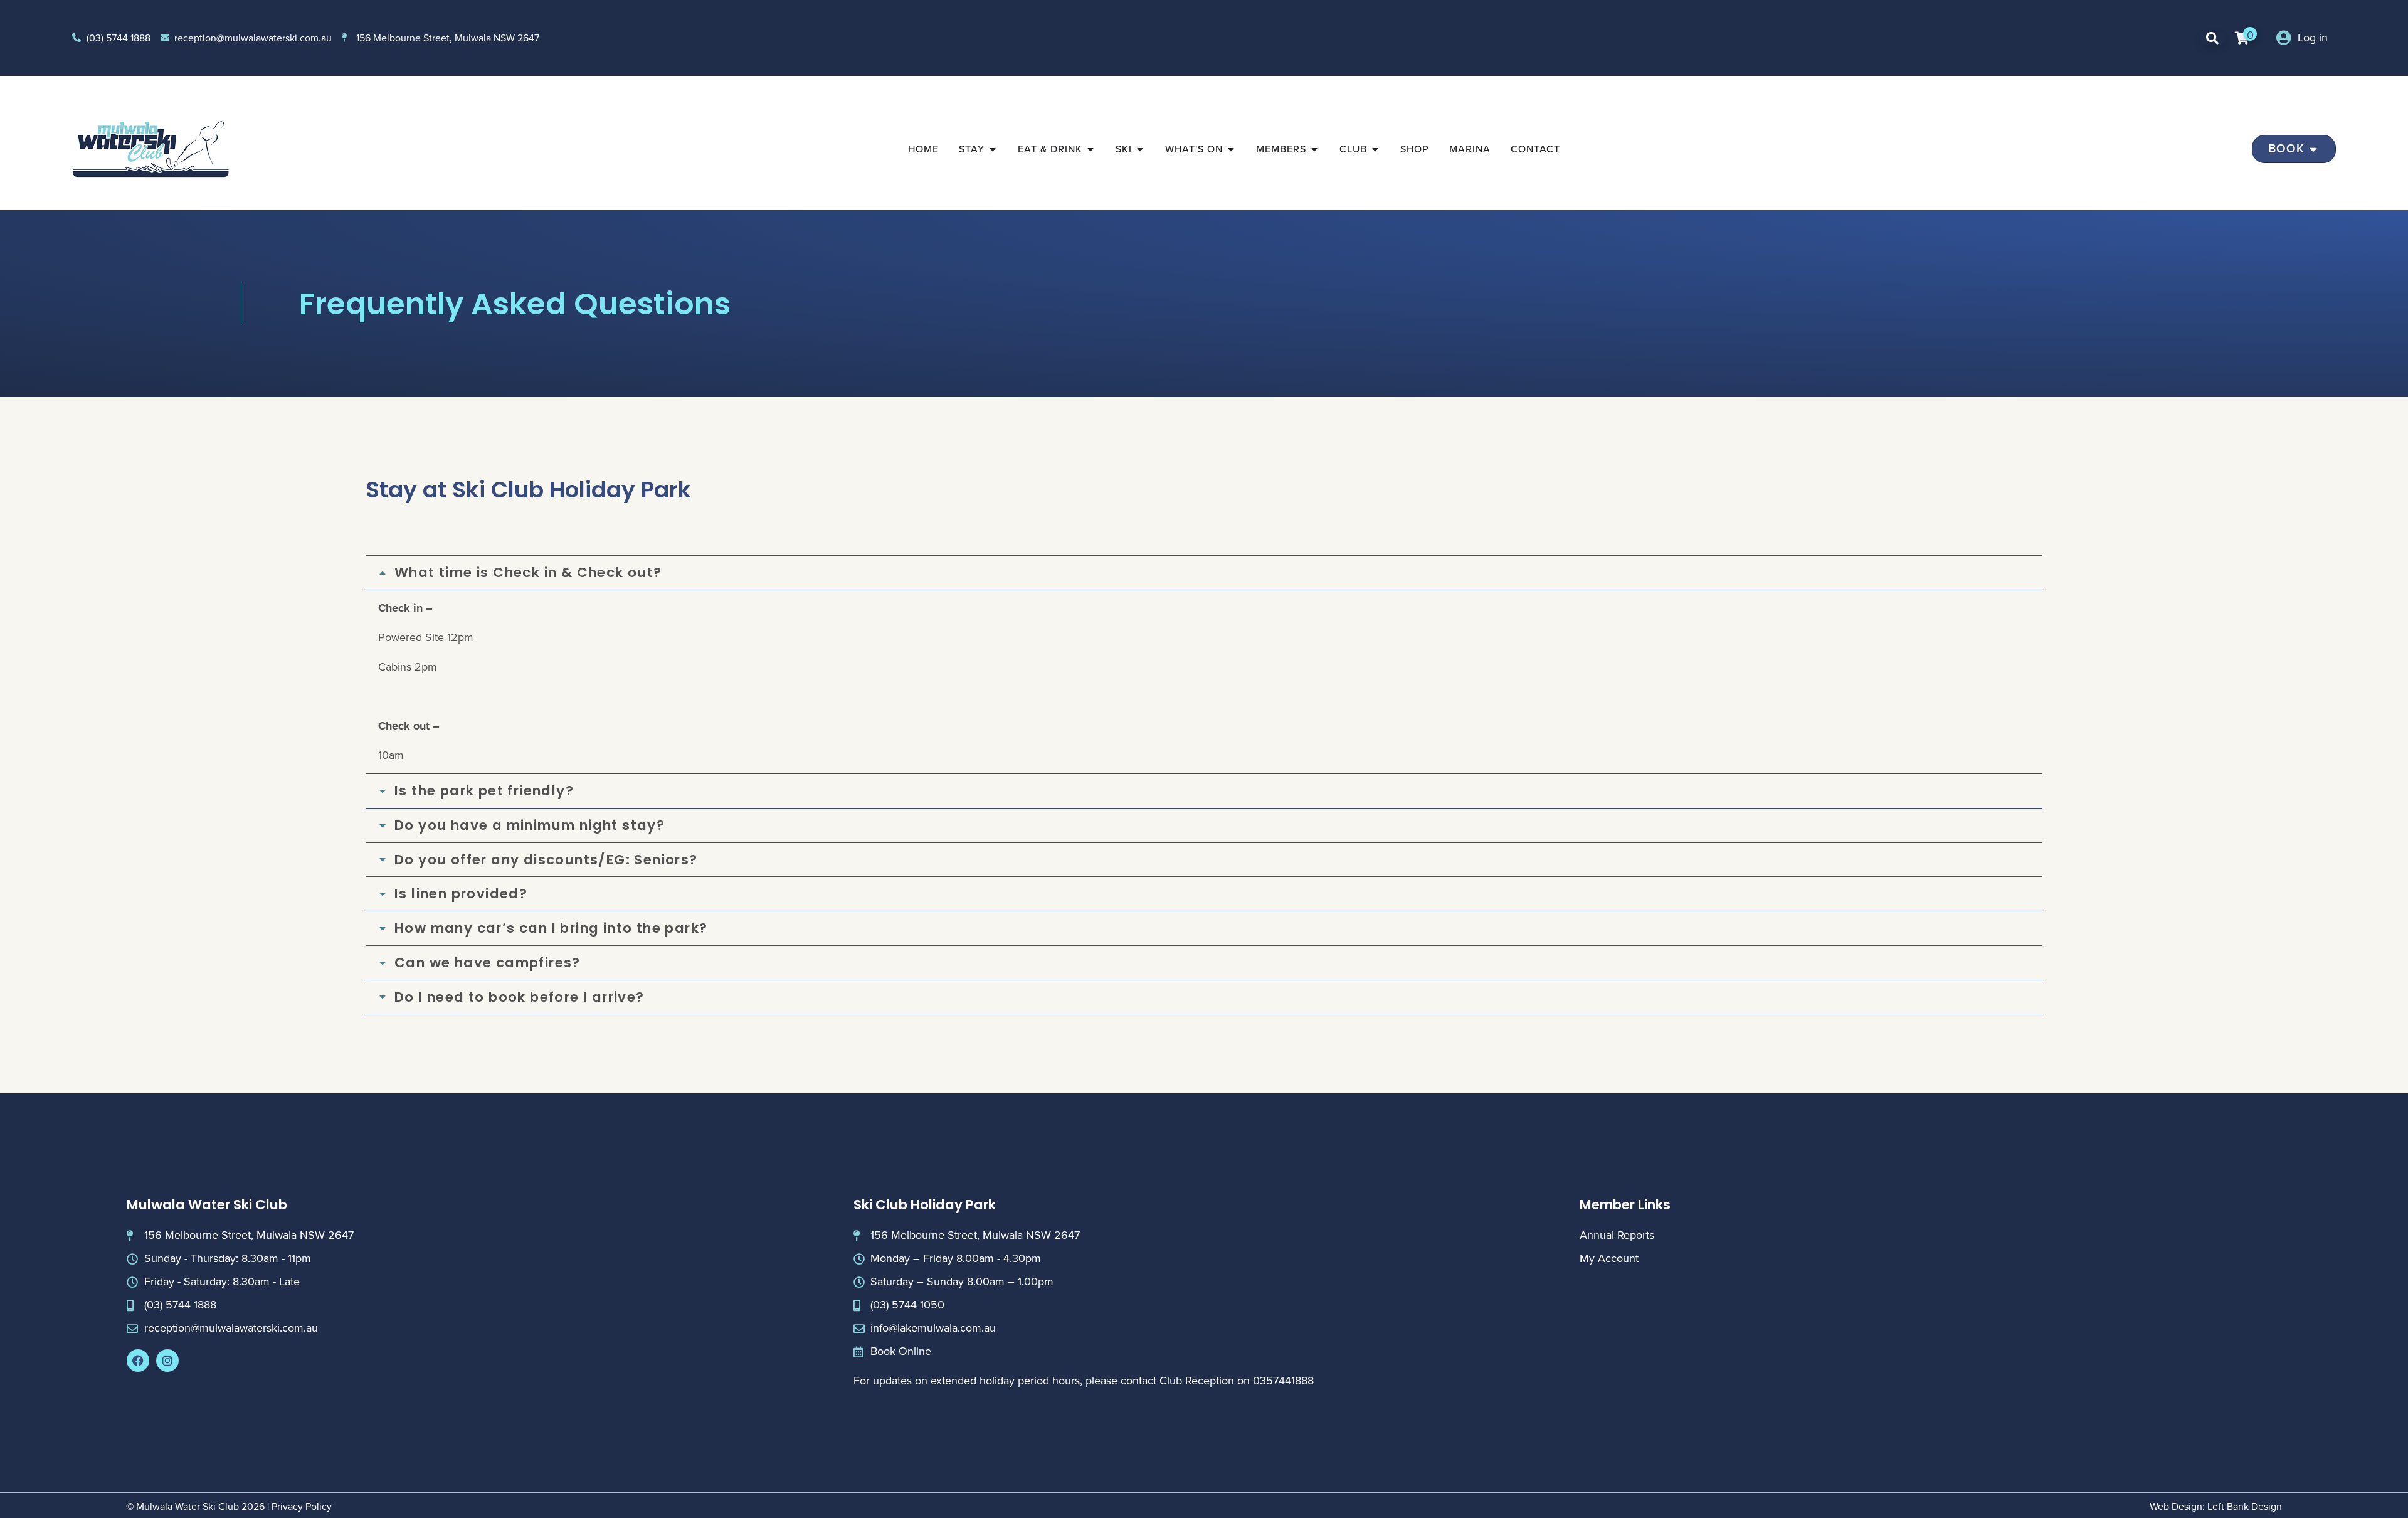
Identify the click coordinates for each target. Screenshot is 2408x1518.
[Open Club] (1375, 149)
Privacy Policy (302, 1506)
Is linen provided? (461, 894)
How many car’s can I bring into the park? (551, 928)
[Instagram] (167, 1361)
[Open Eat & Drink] (1090, 149)
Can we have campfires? (488, 963)
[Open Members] (1314, 149)
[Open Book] (2314, 149)
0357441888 (1283, 1381)
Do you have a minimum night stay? (530, 825)
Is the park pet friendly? (484, 791)
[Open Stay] (993, 149)
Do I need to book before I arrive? (520, 997)
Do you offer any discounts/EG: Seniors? (546, 860)
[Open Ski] (1140, 149)
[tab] (1204, 573)
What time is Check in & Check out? (528, 573)
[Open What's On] (1231, 149)
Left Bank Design (2245, 1506)
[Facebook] (138, 1361)
